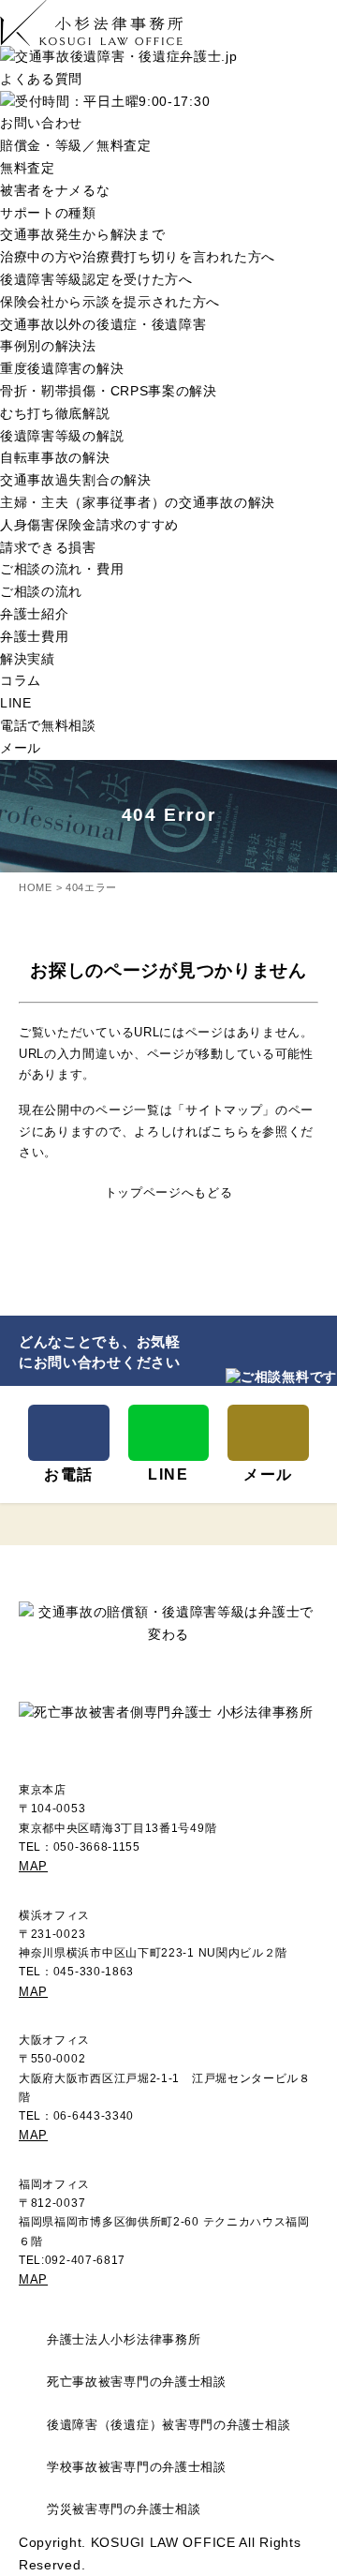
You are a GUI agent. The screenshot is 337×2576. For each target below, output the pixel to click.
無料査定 (28, 168)
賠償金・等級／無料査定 (76, 145)
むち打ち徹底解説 (55, 413)
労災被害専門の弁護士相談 (124, 2509)
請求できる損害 (48, 547)
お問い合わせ (41, 123)
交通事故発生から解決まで (82, 234)
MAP (33, 1866)
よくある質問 (41, 79)
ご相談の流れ (41, 591)
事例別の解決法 (48, 346)
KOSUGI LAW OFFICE (163, 2542)
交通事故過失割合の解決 (76, 480)
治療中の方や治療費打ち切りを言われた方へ (138, 257)
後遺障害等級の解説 (62, 436)
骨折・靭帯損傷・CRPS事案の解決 (109, 391)
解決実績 (28, 659)
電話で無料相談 (48, 725)
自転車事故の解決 (55, 457)
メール (21, 748)
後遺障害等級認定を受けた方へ (96, 279)
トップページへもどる (169, 1192)
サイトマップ (224, 1110)
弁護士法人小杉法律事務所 (124, 2340)
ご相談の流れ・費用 (62, 569)
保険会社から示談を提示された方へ (110, 302)
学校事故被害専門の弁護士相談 (137, 2467)
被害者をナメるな (55, 190)
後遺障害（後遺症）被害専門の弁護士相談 (168, 2425)
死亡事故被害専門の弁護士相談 (137, 2382)
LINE (16, 703)
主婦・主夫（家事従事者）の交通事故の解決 (138, 502)
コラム (21, 680)
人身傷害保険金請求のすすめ (89, 525)
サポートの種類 (48, 213)
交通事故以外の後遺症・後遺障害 (103, 324)
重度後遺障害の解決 (62, 368)
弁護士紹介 (35, 614)
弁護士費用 (35, 636)
